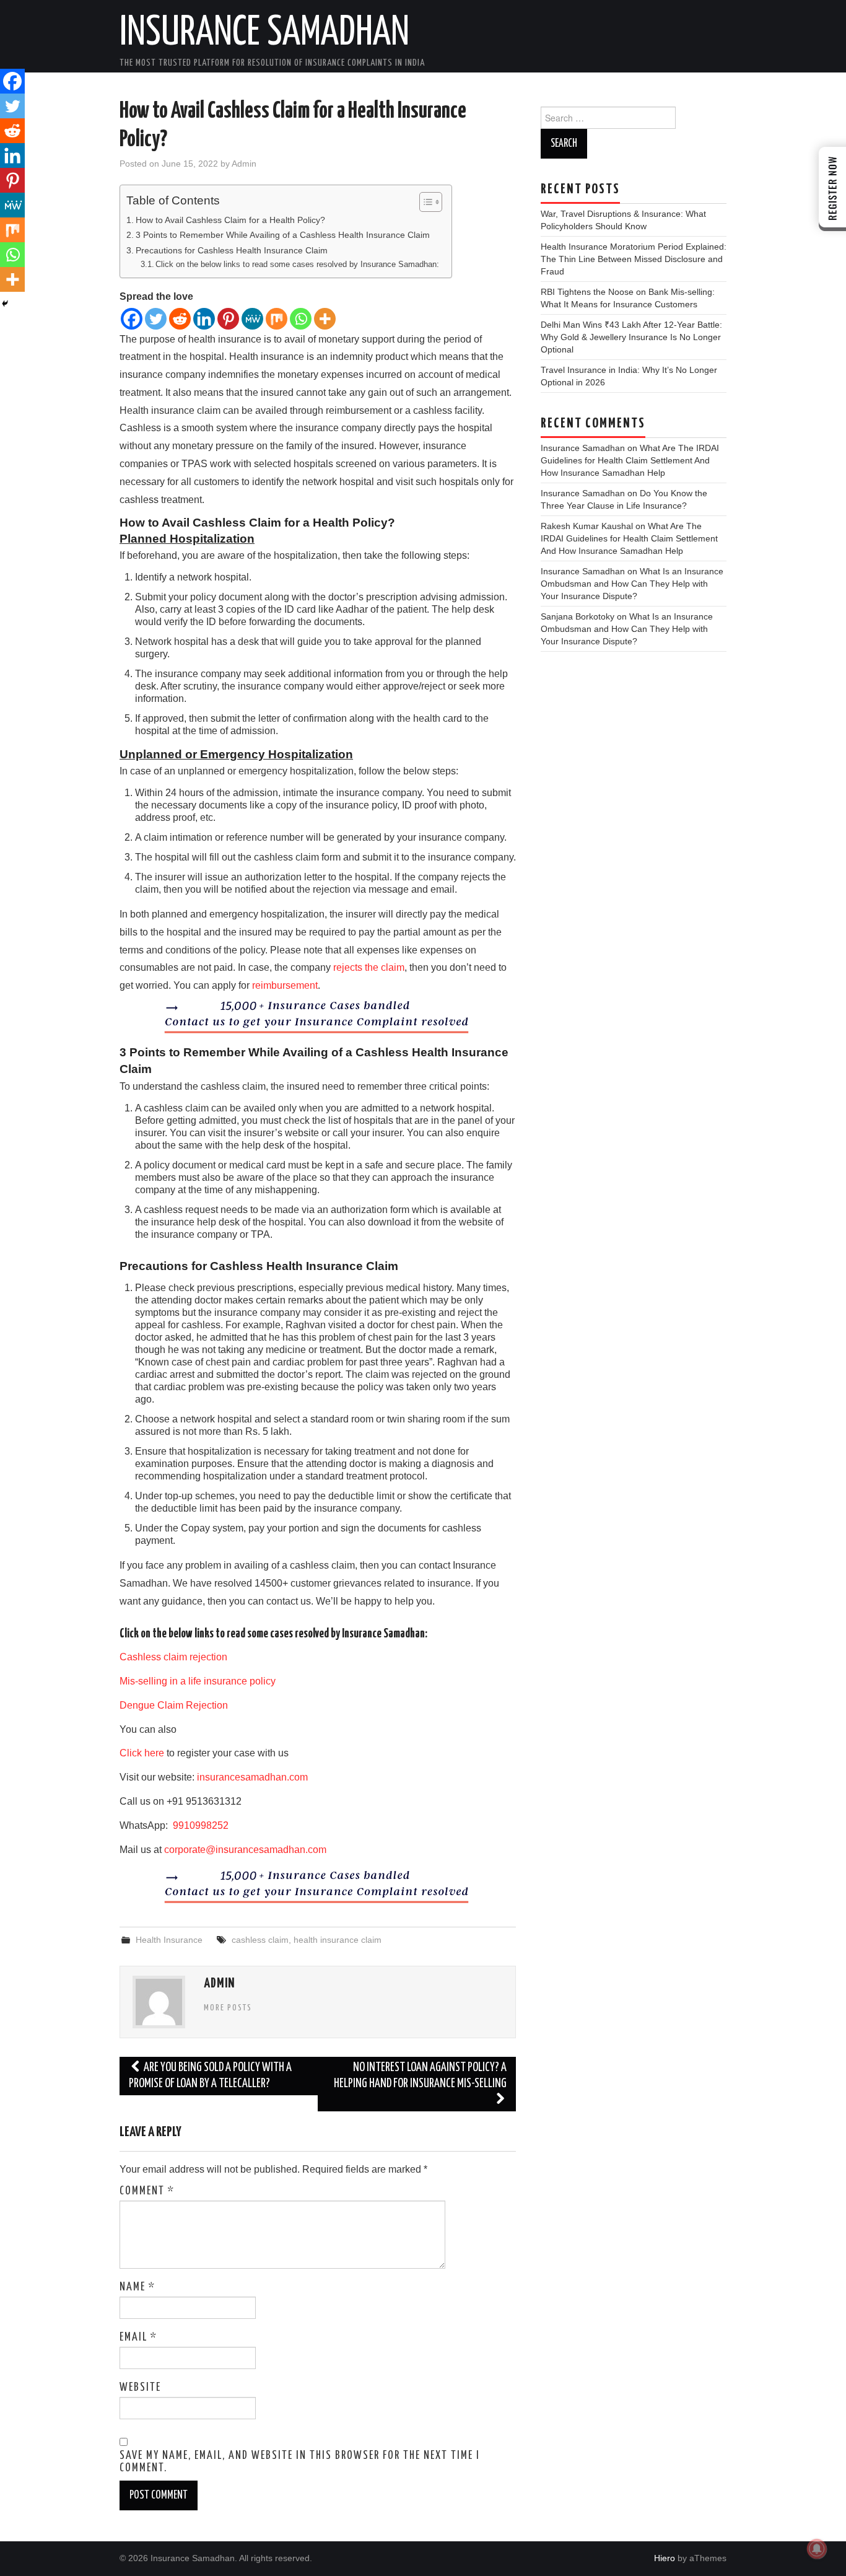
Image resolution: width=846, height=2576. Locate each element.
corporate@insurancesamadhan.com (245, 1850)
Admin (244, 164)
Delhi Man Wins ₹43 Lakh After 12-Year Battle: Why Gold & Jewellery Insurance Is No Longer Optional (631, 337)
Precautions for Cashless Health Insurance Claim (232, 250)
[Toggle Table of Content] (425, 202)
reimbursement (285, 985)
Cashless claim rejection (173, 1657)
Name (137, 2287)
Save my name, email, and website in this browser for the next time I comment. (300, 2462)
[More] (325, 319)
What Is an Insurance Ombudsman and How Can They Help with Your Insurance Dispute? (632, 584)
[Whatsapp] (301, 319)
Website (140, 2388)
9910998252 (199, 1825)
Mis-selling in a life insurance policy (198, 1681)
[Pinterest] (228, 319)
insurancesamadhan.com (252, 1777)
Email (138, 2337)
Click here (142, 1753)
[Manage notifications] (817, 2549)
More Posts (228, 2008)
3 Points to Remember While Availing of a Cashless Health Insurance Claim (283, 235)
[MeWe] (252, 319)
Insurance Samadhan (264, 33)
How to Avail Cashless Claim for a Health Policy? (230, 220)
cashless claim (260, 1940)
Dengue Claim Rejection (174, 1705)
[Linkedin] (204, 319)
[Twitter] (156, 319)
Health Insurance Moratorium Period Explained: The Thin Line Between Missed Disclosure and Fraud (634, 259)
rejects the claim (369, 967)
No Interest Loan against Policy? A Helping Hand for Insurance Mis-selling (420, 2076)
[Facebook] (132, 319)
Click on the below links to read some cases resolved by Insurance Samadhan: (297, 264)
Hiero (665, 2558)
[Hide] (5, 304)
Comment (147, 2191)
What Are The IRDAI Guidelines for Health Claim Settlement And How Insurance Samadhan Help (630, 460)
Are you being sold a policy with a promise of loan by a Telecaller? (210, 2076)
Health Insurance (169, 1940)
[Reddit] (180, 319)
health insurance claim (338, 1940)
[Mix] (277, 319)
